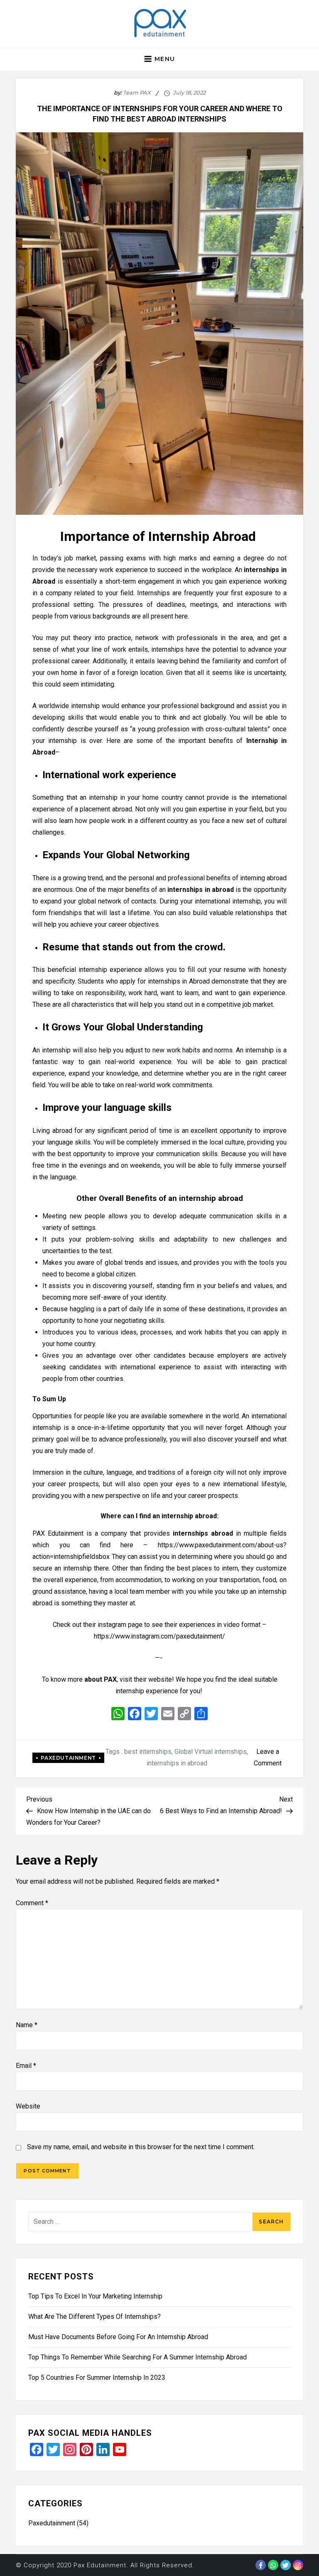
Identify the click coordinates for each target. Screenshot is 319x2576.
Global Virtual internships (211, 1752)
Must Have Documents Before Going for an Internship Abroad (118, 2337)
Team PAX (137, 93)
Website (28, 2106)
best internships (148, 1752)
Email (26, 2066)
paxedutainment (68, 1758)
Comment (32, 1903)
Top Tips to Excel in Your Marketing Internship (95, 2296)
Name (27, 2025)
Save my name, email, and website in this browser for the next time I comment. (141, 2147)
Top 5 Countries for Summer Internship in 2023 (97, 2378)
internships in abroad (177, 1763)
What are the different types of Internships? (94, 2317)
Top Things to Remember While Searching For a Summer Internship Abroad (137, 2357)
